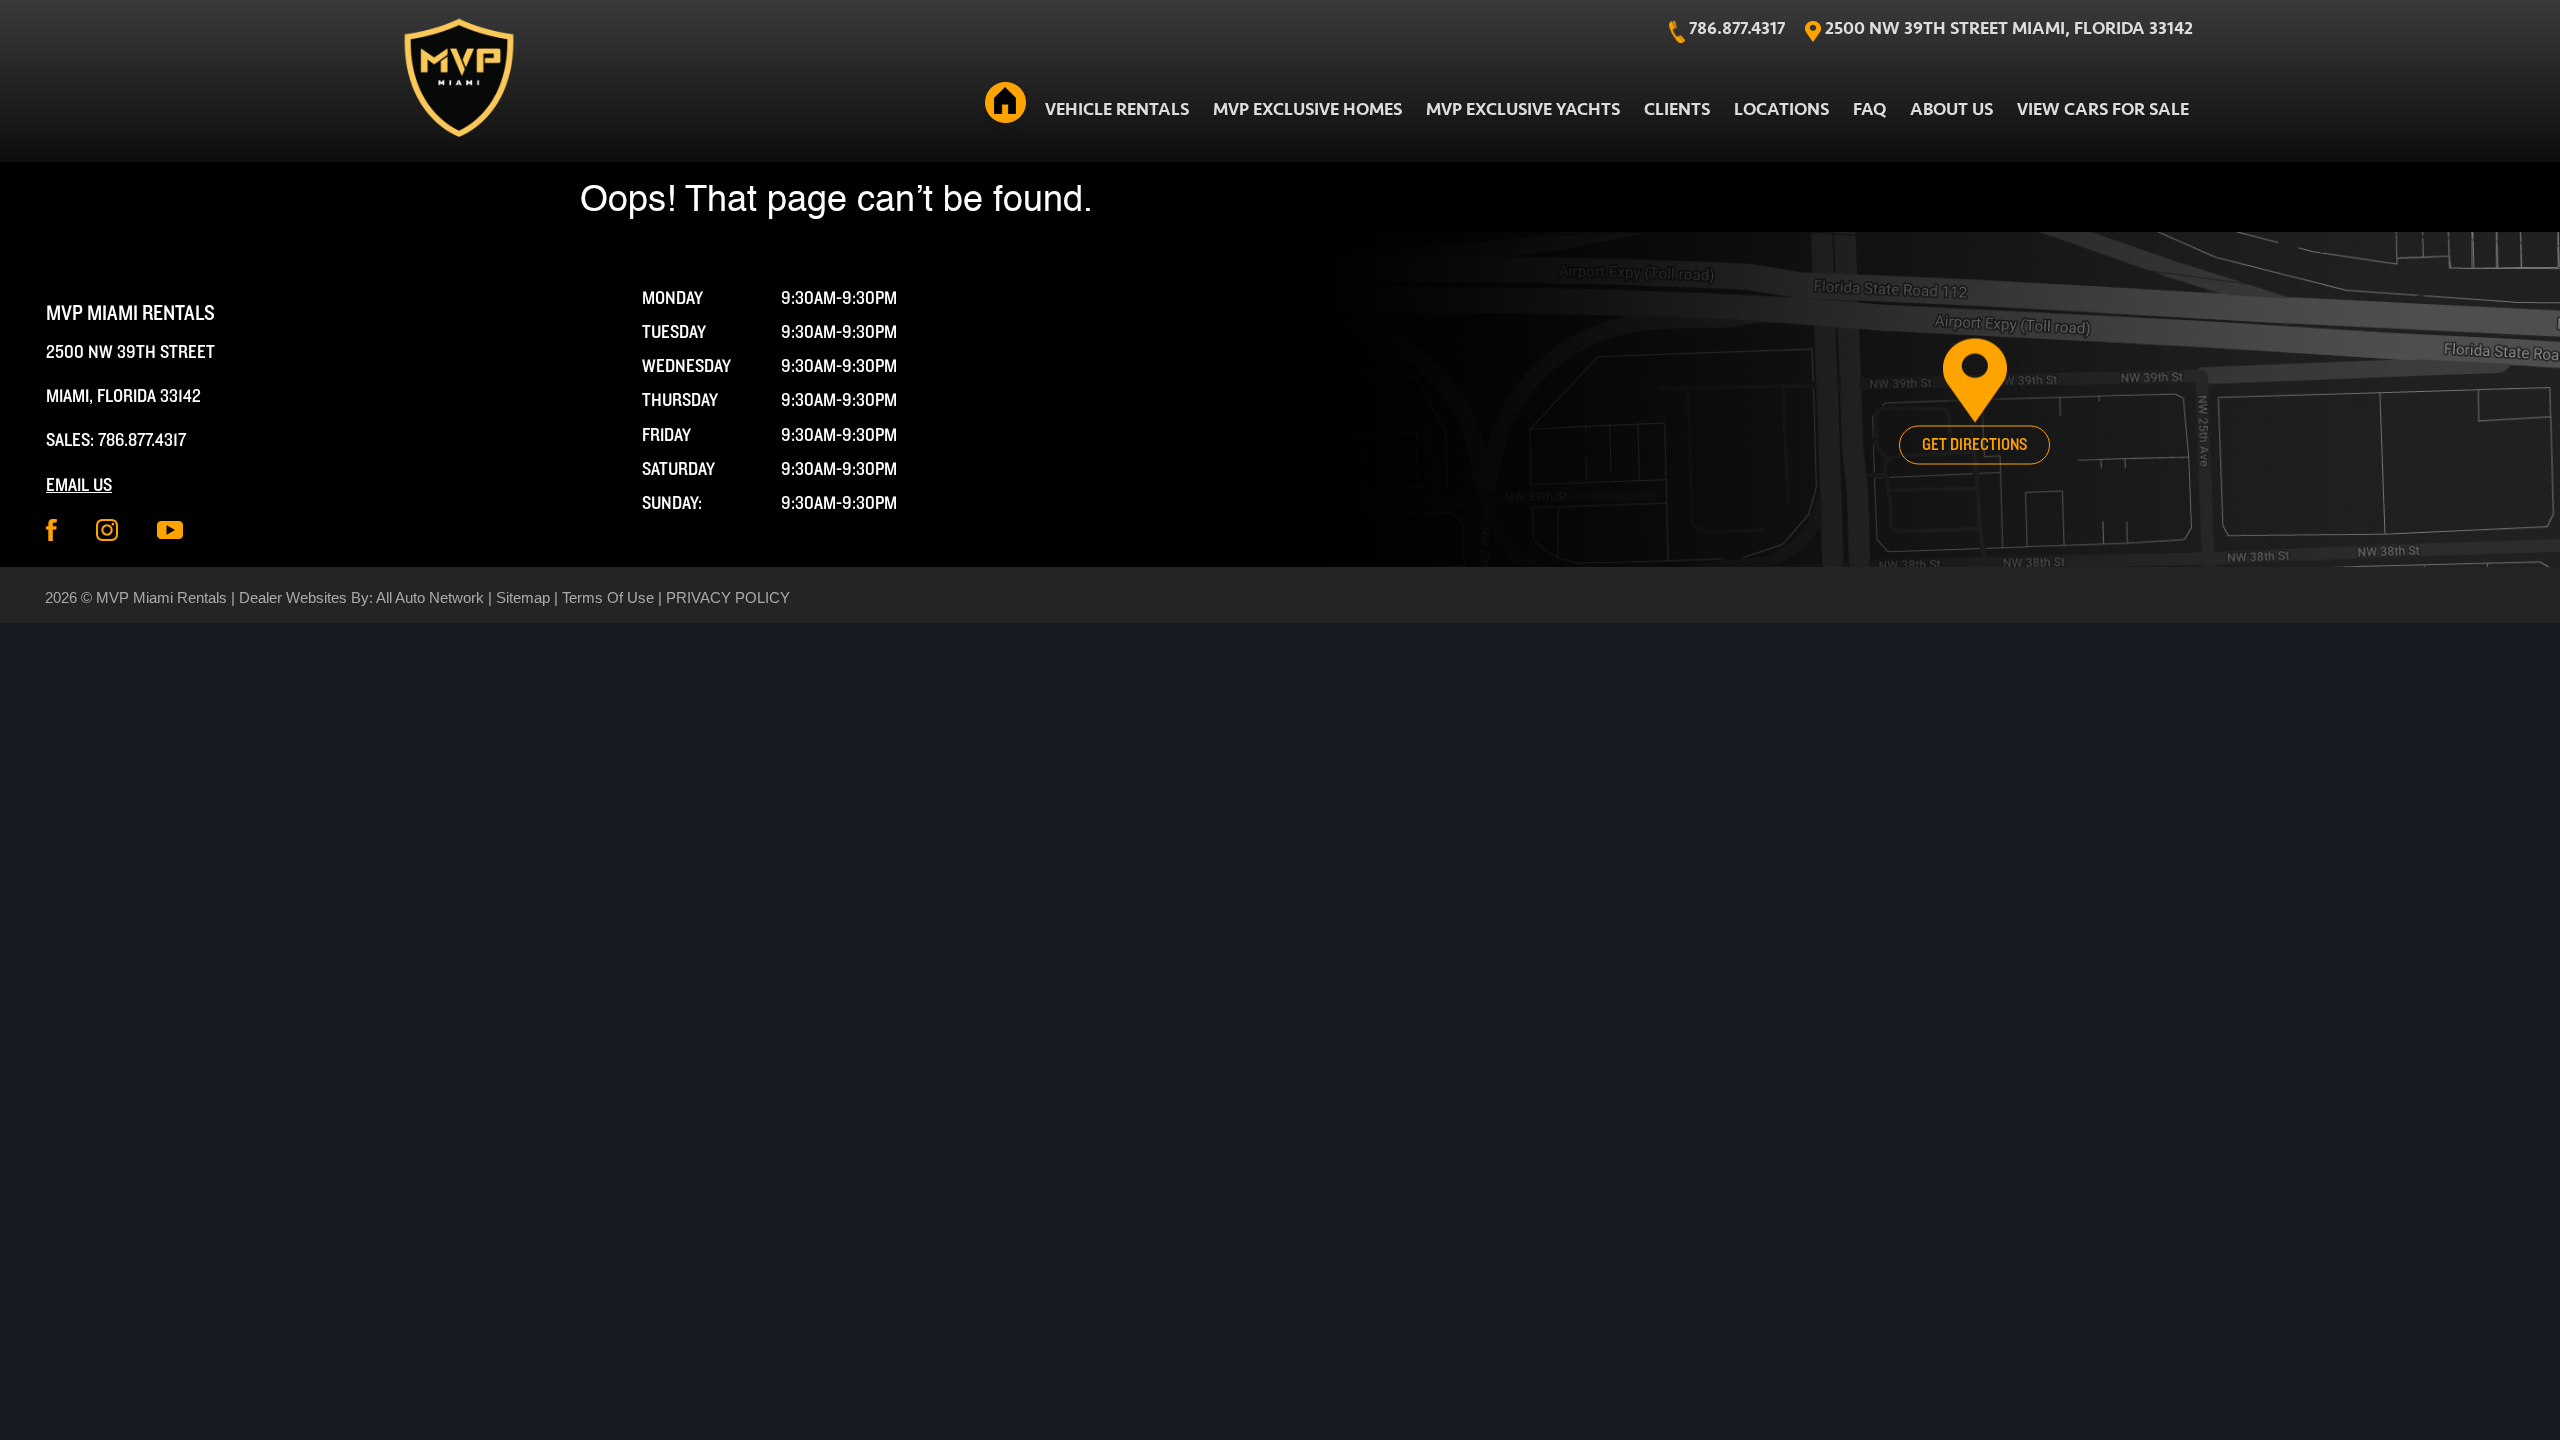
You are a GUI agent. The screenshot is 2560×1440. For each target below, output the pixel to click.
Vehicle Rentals (1117, 109)
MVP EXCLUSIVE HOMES (1307, 109)
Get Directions (1974, 445)
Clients (1677, 109)
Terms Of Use (608, 597)
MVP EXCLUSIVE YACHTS (1523, 109)
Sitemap (523, 597)
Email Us (79, 485)
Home (1006, 106)
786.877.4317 (142, 440)
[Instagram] (107, 530)
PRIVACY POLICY (728, 597)
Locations (1781, 109)
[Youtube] (170, 530)
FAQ (1869, 109)
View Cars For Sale (2103, 109)
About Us (1951, 109)
